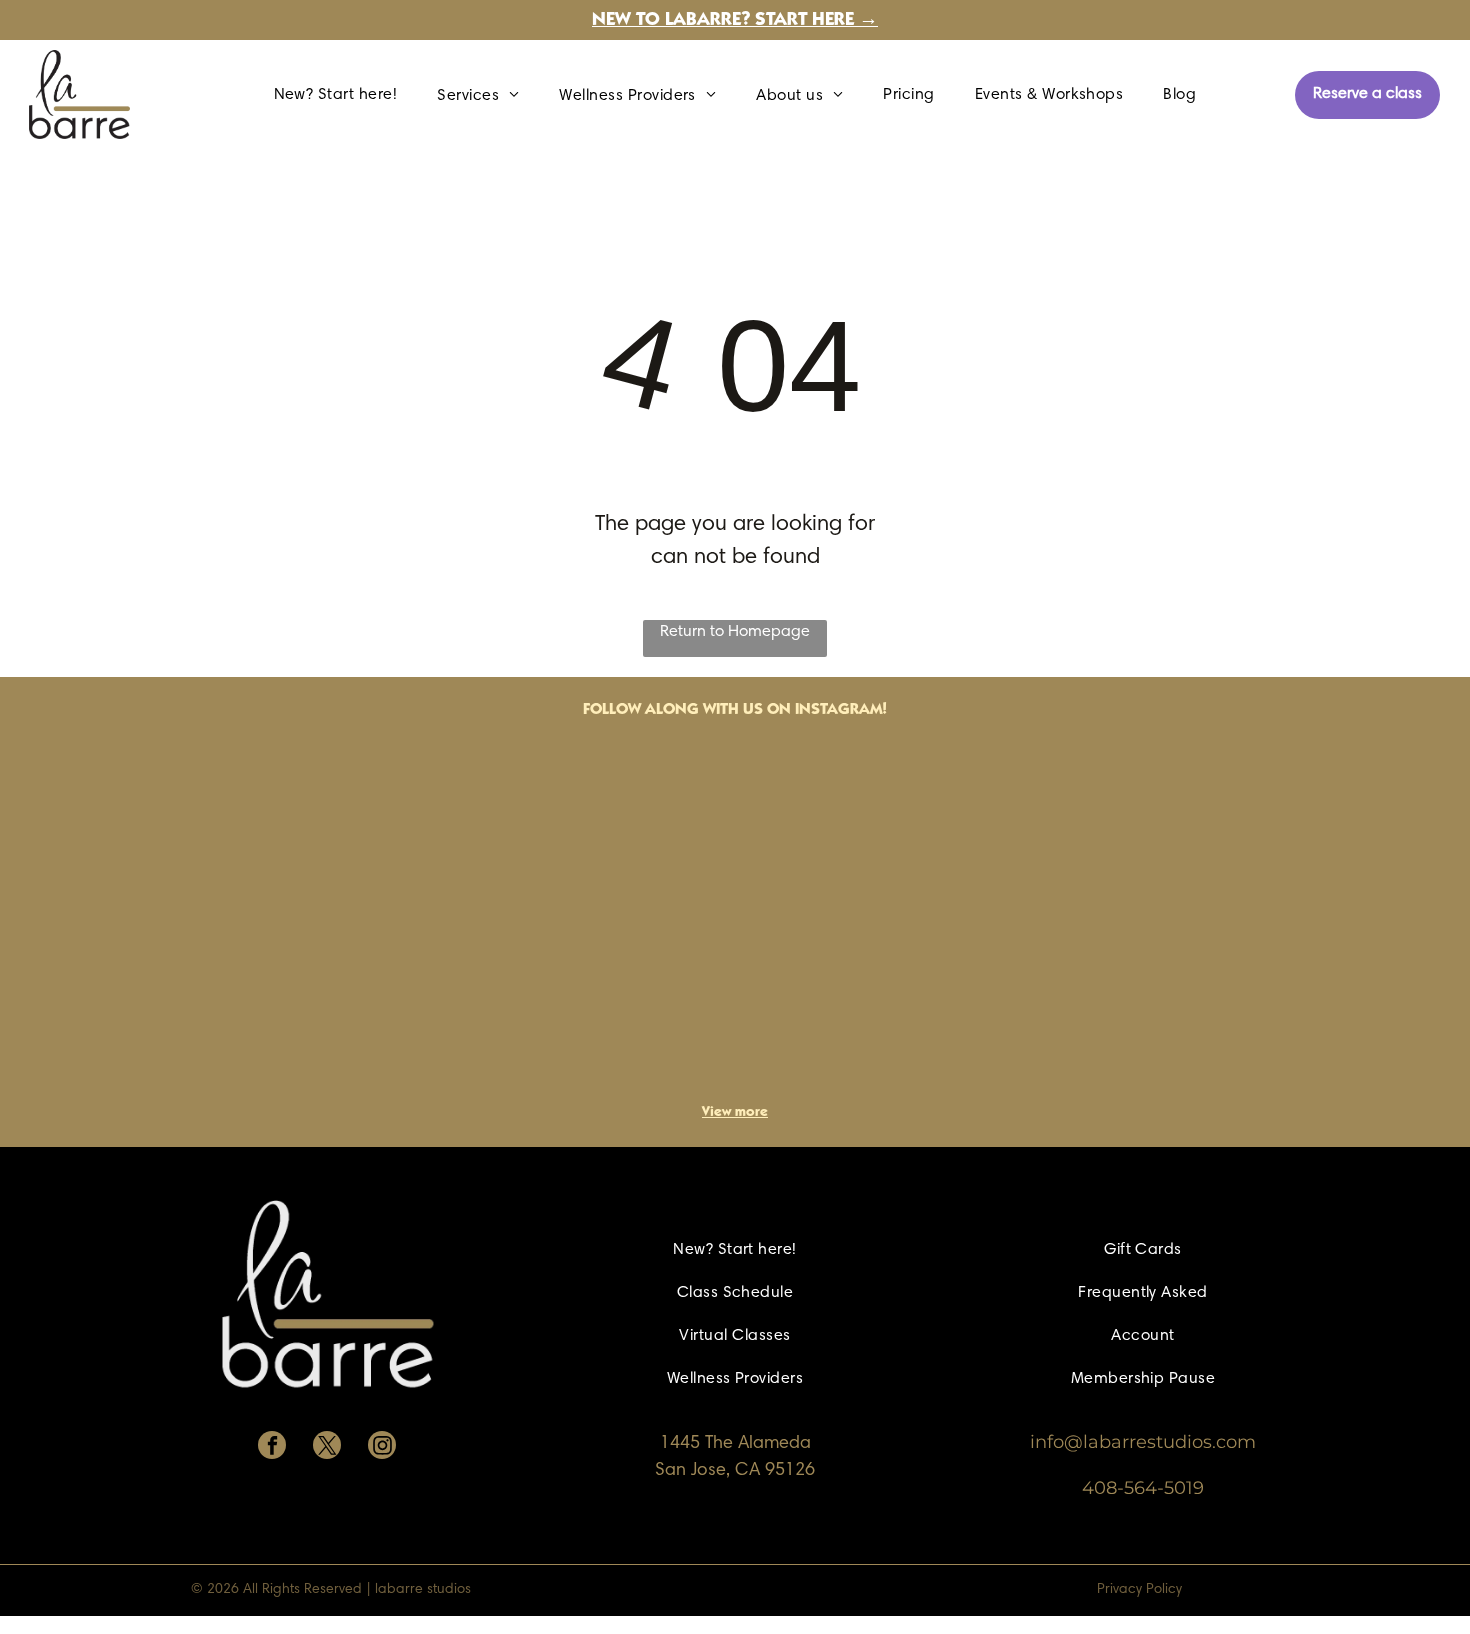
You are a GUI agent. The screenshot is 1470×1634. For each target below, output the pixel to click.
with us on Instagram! (795, 710)
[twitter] (327, 1447)
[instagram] (382, 1447)
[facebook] (272, 1447)
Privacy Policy (1139, 1590)
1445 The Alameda (735, 1444)
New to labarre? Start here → (735, 20)
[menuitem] (336, 95)
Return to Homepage (735, 632)
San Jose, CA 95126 (735, 1471)
